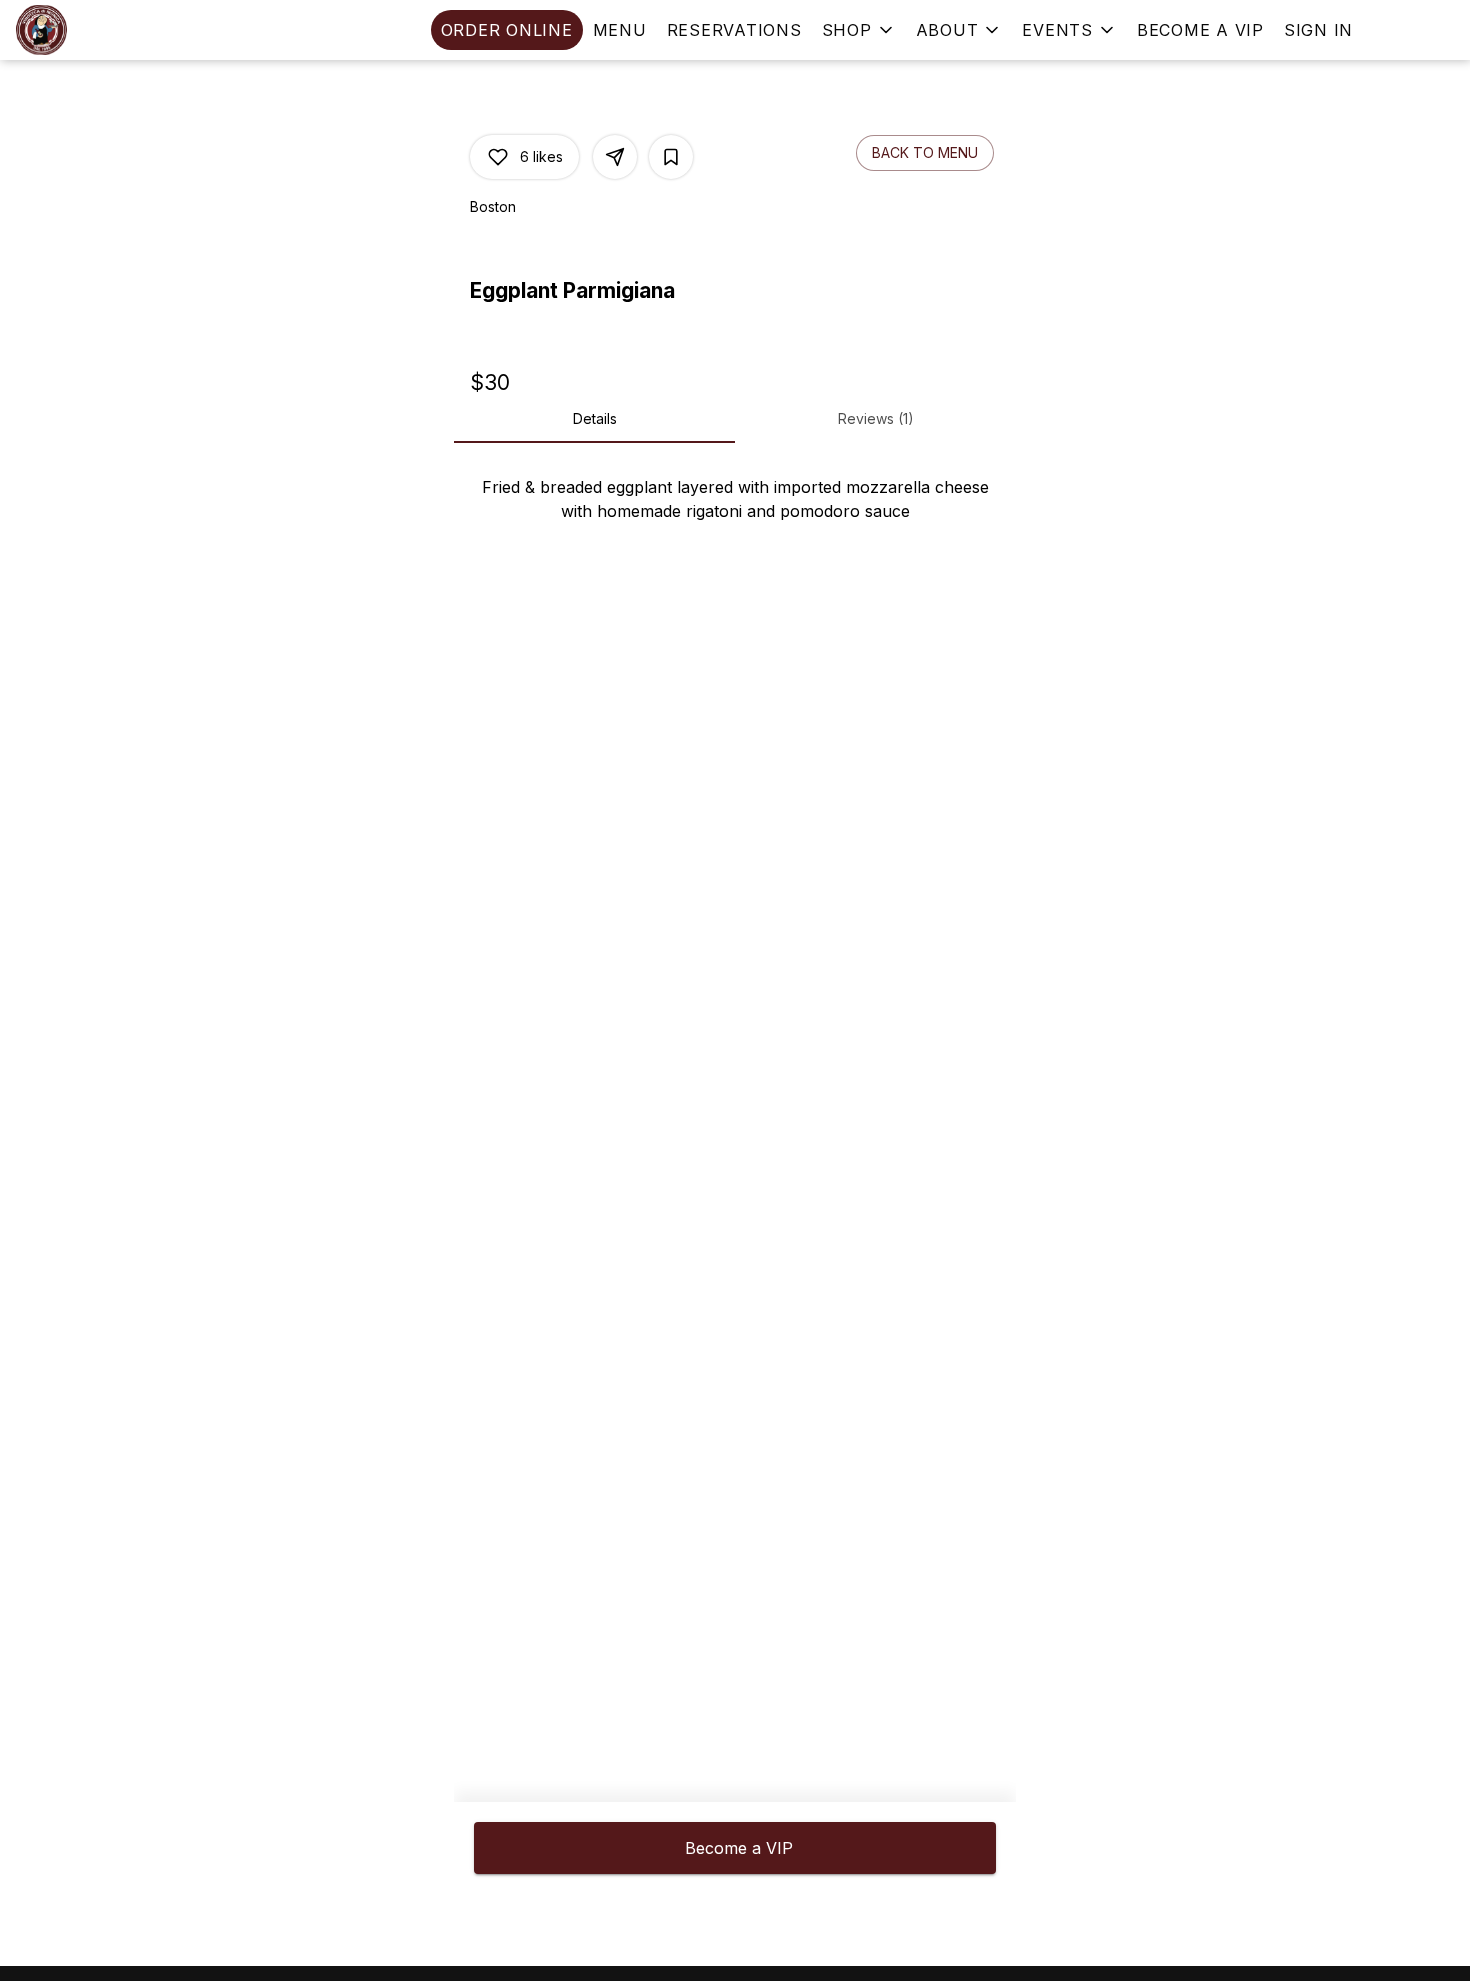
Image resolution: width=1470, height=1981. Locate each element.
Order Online (507, 30)
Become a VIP (1200, 30)
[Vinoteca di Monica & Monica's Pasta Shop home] (106, 30)
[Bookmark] (671, 157)
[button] (859, 30)
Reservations (734, 30)
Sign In (1318, 30)
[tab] (594, 419)
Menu (620, 30)
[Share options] (615, 157)
